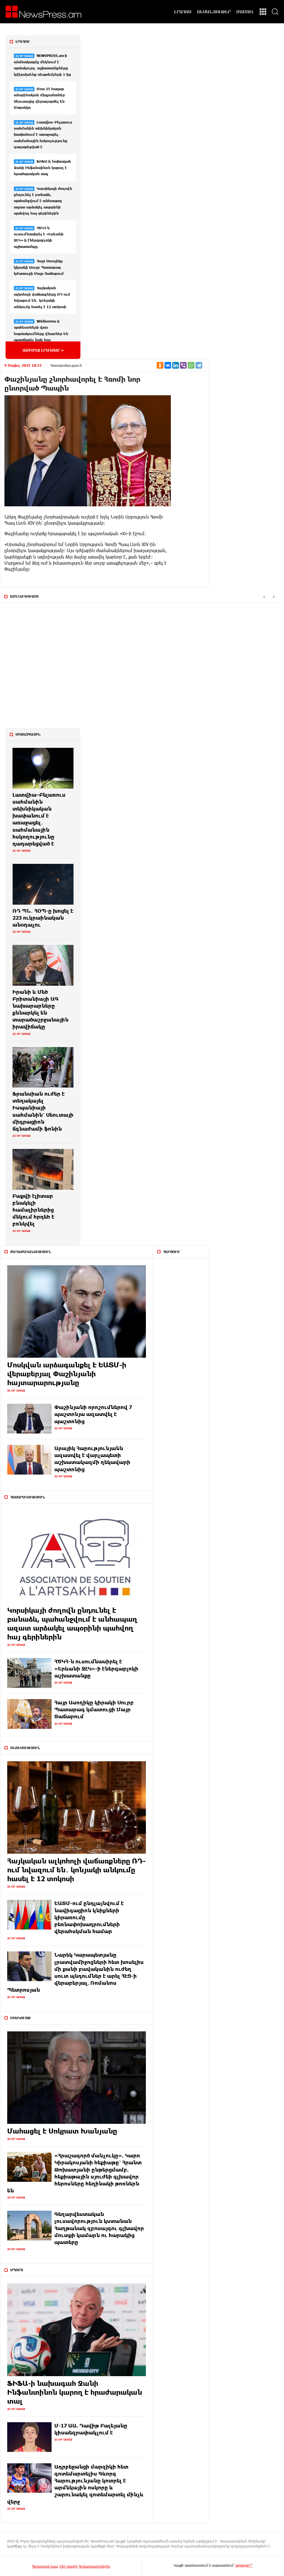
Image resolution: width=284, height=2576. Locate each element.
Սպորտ (17, 2270)
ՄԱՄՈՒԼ (245, 12)
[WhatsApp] (191, 365)
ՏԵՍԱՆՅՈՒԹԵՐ (214, 12)
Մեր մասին (68, 2566)
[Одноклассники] (160, 365)
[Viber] (183, 365)
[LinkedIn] (176, 365)
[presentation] (264, 597)
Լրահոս (22, 41)
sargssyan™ (244, 2565)
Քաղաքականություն (31, 1252)
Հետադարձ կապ (45, 2566)
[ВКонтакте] (168, 365)
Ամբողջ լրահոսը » (43, 350)
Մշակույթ (21, 2018)
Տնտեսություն (25, 1748)
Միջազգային (28, 734)
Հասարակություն (66, 365)
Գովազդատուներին (94, 2566)
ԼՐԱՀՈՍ (183, 12)
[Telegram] (199, 365)
